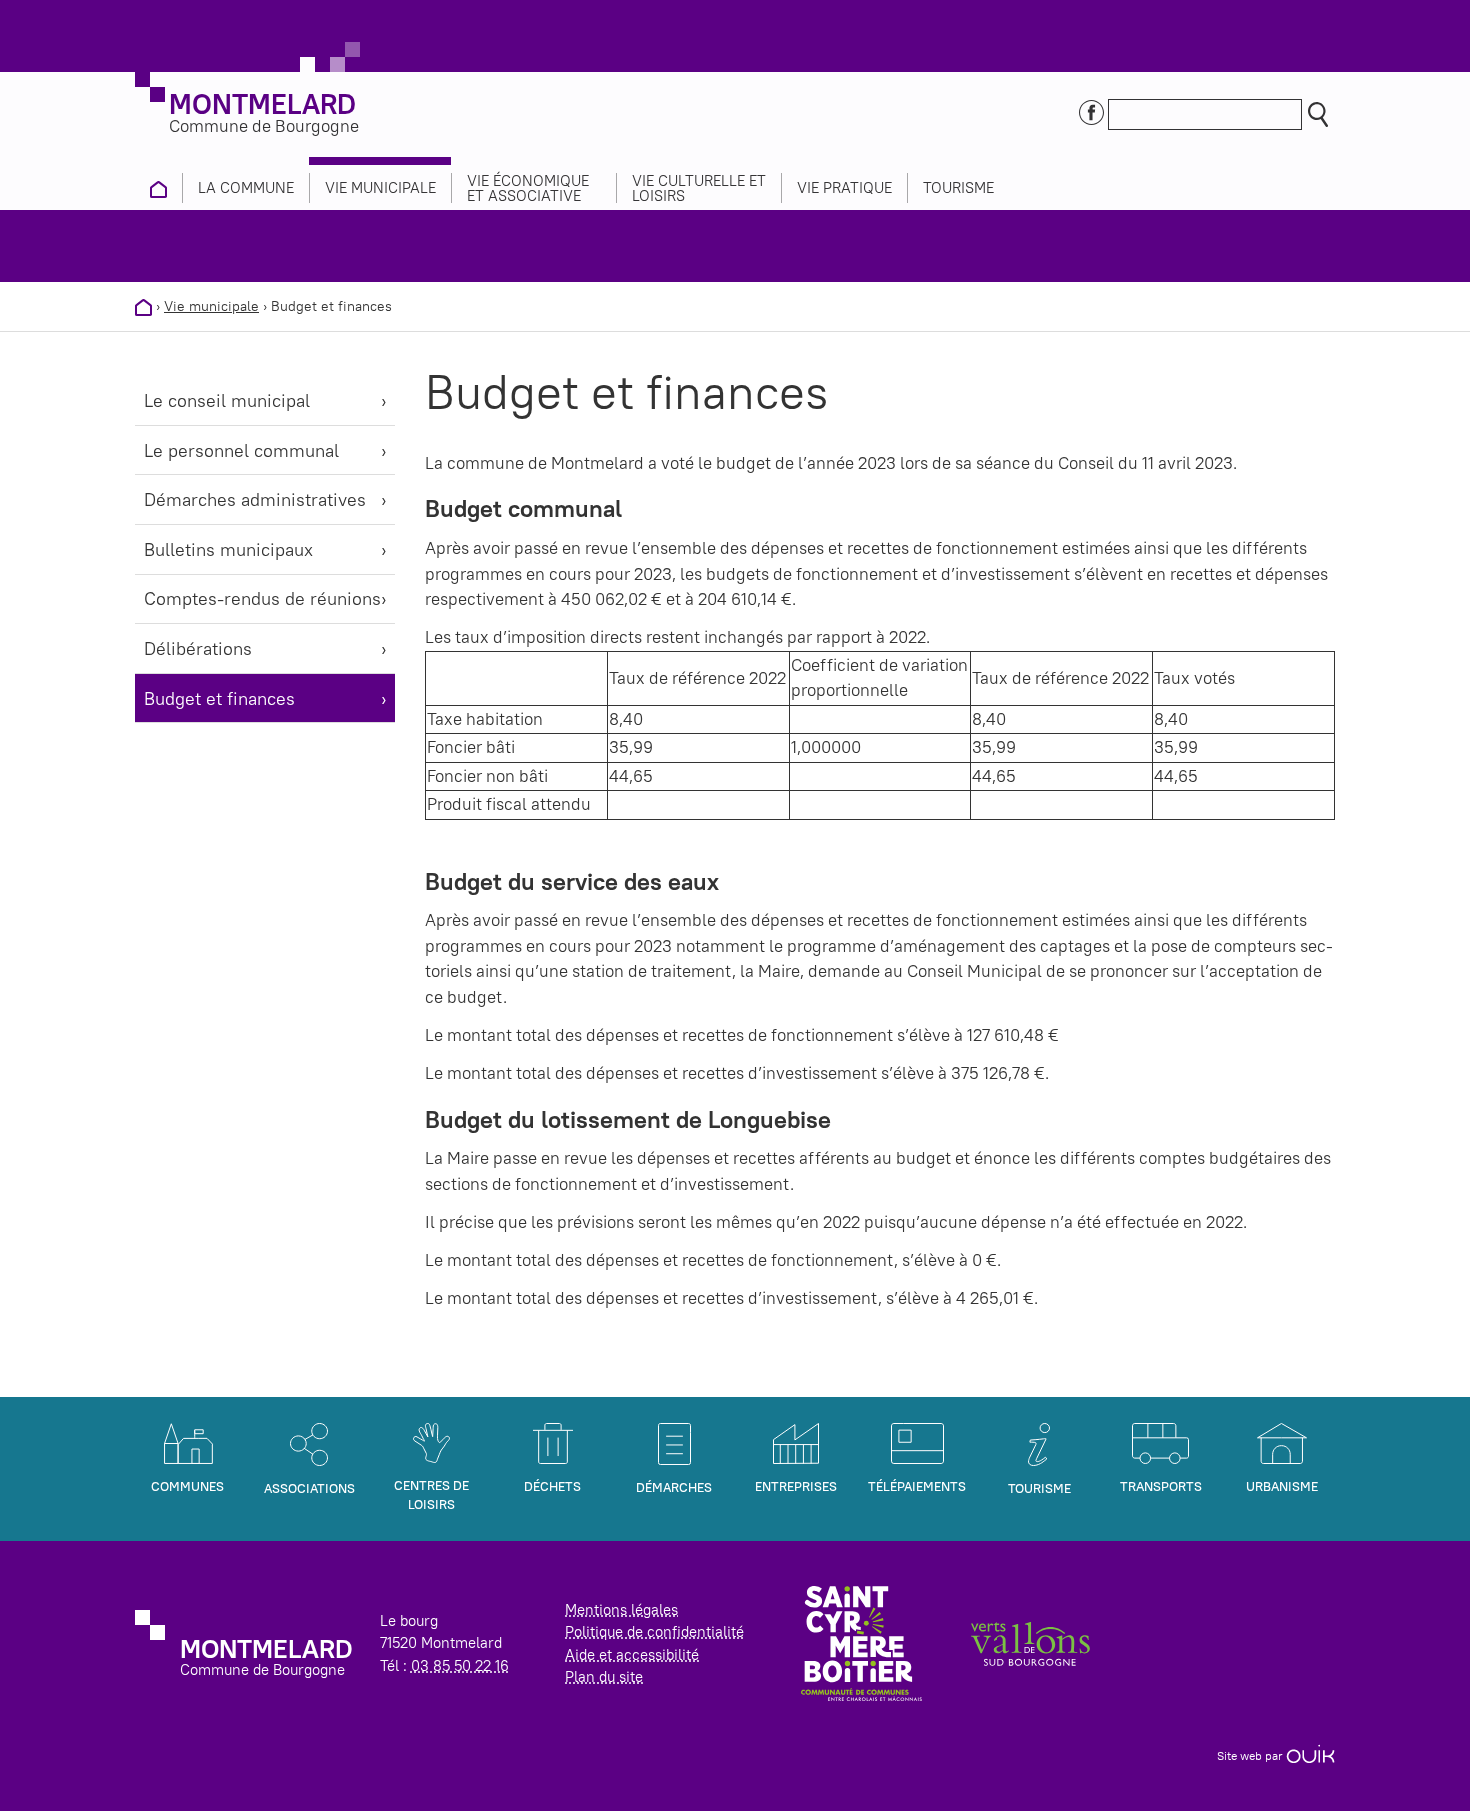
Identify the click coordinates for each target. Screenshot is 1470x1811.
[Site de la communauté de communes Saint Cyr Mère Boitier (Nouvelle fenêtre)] (861, 1641)
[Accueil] (143, 306)
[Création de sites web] (1310, 1755)
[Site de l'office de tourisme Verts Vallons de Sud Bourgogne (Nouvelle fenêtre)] (1031, 1642)
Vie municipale (211, 306)
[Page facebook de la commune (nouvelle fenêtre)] (1091, 111)
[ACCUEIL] (158, 188)
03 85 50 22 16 (460, 1665)
